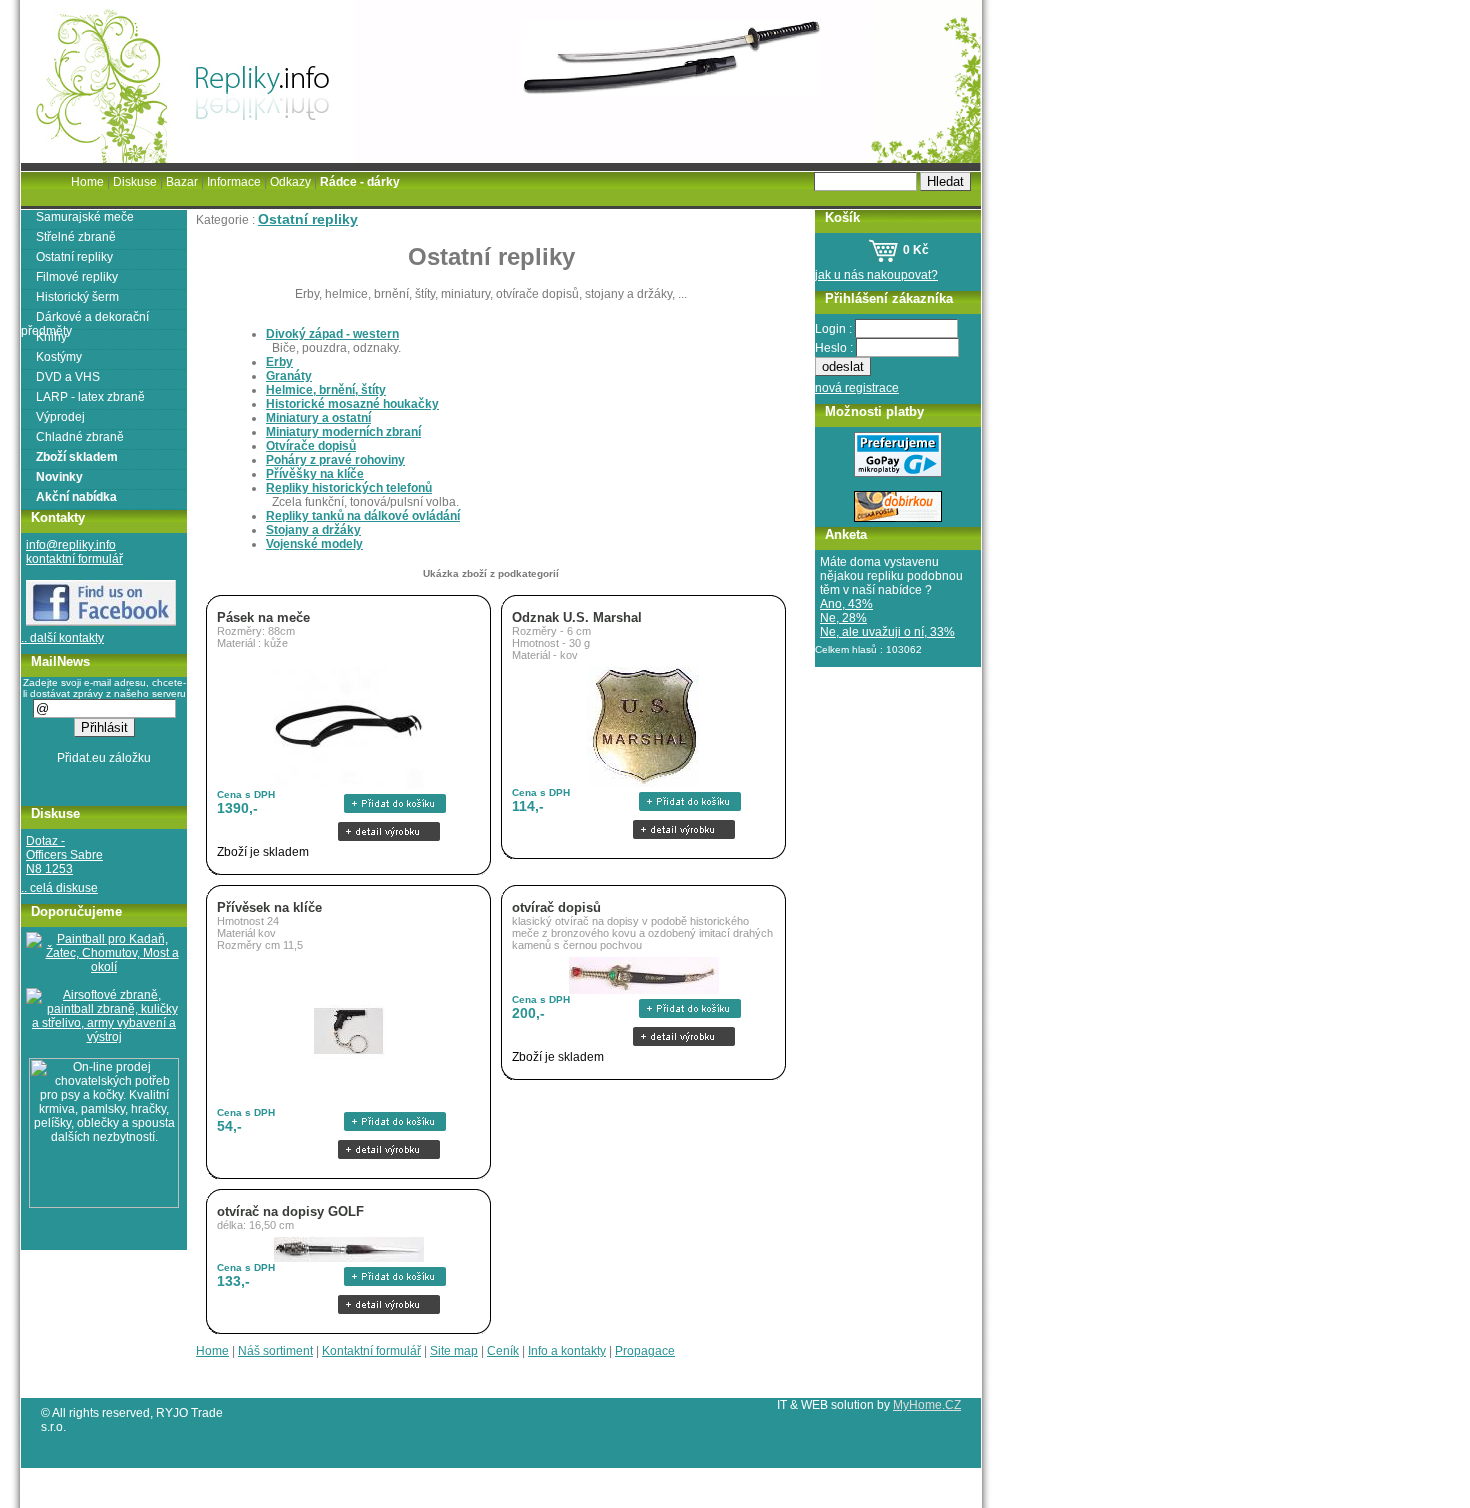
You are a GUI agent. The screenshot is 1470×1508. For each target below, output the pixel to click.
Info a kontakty (567, 1351)
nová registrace (857, 388)
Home (212, 1351)
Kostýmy (59, 357)
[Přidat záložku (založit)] (104, 763)
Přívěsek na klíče (269, 907)
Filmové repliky (77, 277)
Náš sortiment (275, 1351)
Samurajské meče (85, 217)
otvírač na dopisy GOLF (290, 1211)
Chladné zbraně (80, 437)
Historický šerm (77, 297)
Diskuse (135, 182)
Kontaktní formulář (371, 1351)
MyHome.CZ (927, 1405)
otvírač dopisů (556, 907)
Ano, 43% (846, 604)
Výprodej (60, 417)
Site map (454, 1351)
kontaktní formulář (74, 559)
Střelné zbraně (76, 237)
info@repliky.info (71, 545)
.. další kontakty (62, 638)
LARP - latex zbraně (90, 397)
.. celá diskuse (59, 888)
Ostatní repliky (308, 219)
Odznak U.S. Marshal (577, 617)
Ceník (503, 1351)
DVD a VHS (68, 377)
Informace (234, 182)
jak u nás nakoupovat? (876, 275)
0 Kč (914, 250)
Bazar (182, 182)
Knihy (51, 337)
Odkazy (290, 182)
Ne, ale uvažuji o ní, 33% (887, 632)
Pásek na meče (263, 617)
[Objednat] (389, 803)
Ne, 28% (843, 618)
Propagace (645, 1351)
